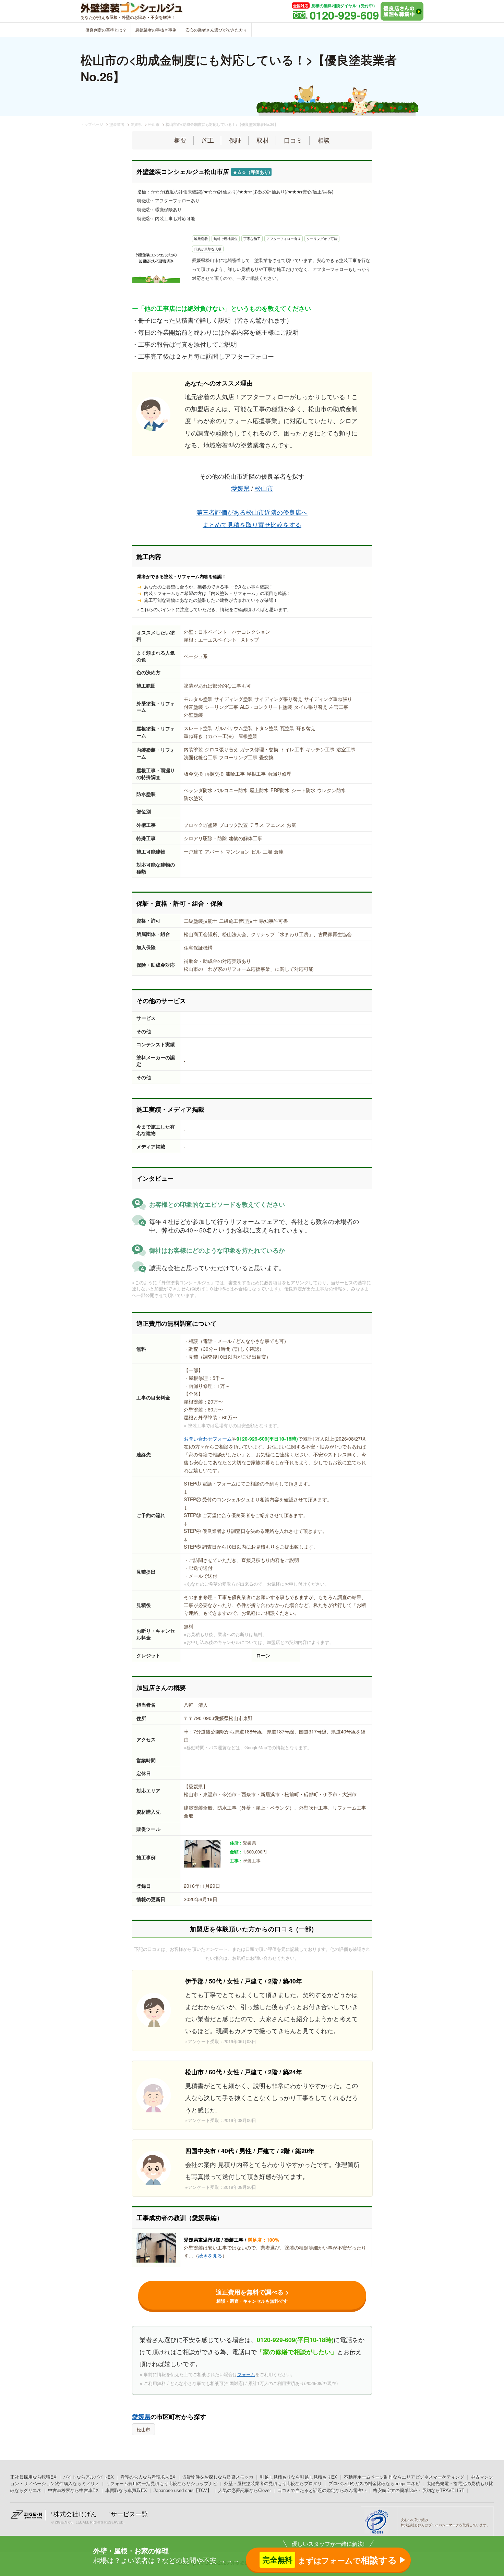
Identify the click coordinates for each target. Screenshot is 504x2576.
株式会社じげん (75, 2514)
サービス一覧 (129, 2514)
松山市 (264, 488)
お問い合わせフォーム (208, 1439)
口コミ (293, 140)
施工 (208, 140)
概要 (180, 140)
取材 (263, 140)
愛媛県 (240, 488)
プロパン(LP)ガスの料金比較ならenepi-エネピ (374, 2484)
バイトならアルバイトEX (88, 2477)
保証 (235, 140)
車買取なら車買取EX (126, 2490)
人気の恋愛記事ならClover (244, 2490)
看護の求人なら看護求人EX (148, 2477)
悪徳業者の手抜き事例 (156, 30)
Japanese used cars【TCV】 (183, 2490)
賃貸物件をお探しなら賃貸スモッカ (218, 2477)
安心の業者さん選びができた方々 (216, 30)
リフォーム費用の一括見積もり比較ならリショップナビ (162, 2484)
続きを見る (210, 2255)
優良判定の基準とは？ (106, 30)
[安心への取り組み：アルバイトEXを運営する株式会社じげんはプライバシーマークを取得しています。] (379, 2522)
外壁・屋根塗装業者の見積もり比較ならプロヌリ (273, 2484)
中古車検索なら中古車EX (73, 2490)
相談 (324, 140)
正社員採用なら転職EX (33, 2477)
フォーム (246, 2374)
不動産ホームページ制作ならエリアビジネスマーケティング (404, 2477)
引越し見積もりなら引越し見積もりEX (299, 2477)
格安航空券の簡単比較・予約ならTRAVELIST (419, 2490)
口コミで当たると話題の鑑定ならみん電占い (322, 2490)
